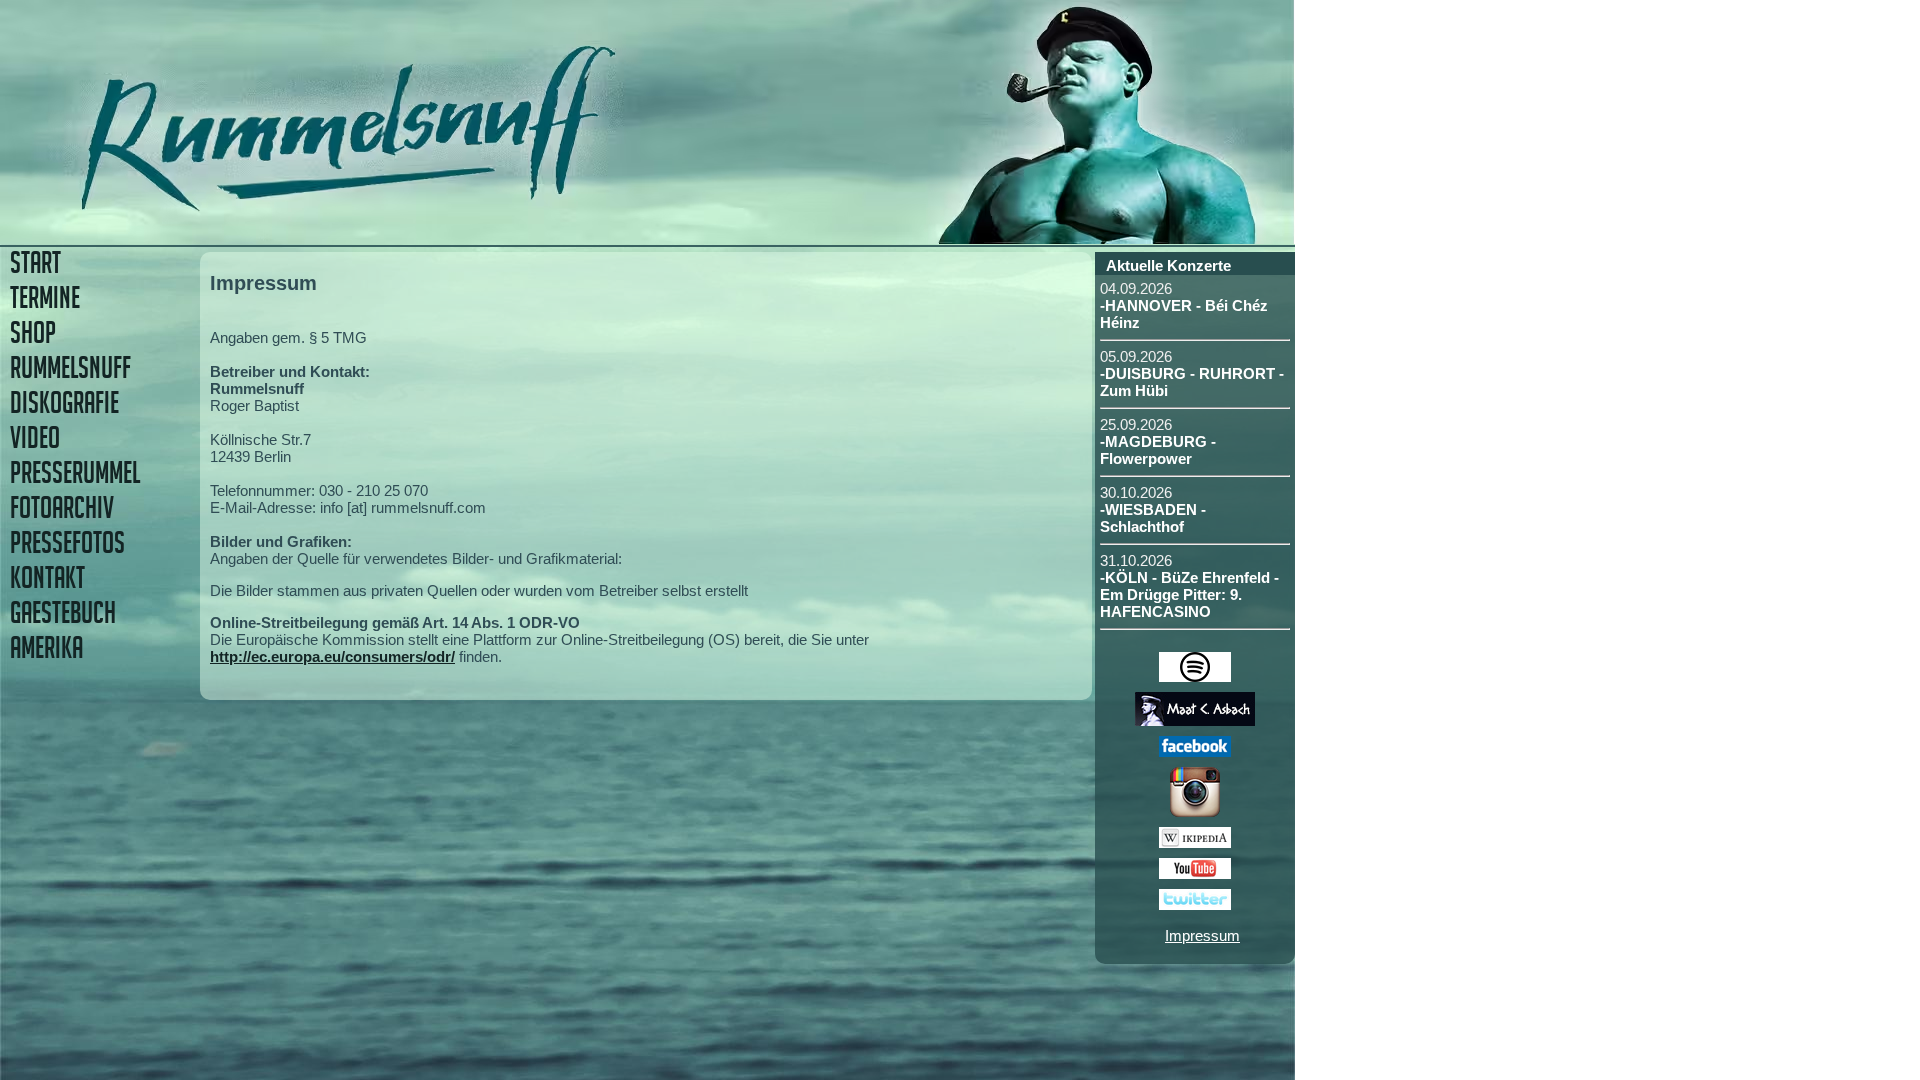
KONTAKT (47, 577)
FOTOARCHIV (62, 507)
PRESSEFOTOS (67, 542)
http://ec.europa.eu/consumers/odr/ (332, 656)
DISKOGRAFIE (64, 402)
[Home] (487, 204)
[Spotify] (1195, 676)
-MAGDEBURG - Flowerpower (1158, 450)
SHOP (33, 332)
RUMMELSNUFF (70, 367)
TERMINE (45, 297)
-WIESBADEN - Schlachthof (1153, 518)
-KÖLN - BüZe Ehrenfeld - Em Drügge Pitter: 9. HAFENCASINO (1189, 594)
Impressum (1202, 935)
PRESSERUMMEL (75, 472)
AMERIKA (46, 647)
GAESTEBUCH (63, 612)
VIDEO (35, 437)
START (35, 262)
